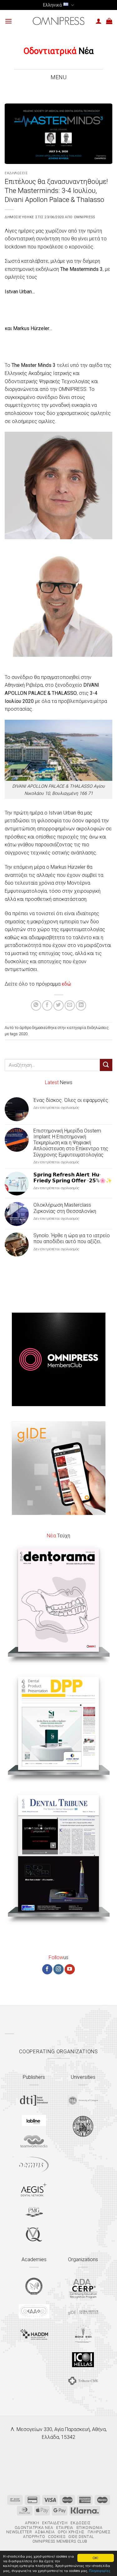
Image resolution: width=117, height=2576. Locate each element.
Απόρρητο (34, 2537)
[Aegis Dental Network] (34, 2189)
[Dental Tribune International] (34, 2100)
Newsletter (19, 2532)
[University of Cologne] (83, 2101)
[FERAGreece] (34, 2286)
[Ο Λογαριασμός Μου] (99, 21)
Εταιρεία (65, 2528)
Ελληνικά (52, 5)
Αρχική (32, 2523)
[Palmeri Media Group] (34, 2212)
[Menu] (8, 21)
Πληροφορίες (100, 2571)
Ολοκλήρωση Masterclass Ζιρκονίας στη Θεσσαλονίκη (65, 1208)
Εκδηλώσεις (16, 173)
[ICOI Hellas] (83, 2360)
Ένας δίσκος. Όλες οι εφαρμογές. (71, 1100)
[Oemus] (34, 2165)
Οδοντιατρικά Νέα (34, 2528)
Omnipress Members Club (59, 2541)
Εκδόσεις (80, 2523)
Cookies (57, 2537)
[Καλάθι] (109, 21)
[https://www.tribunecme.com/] (83, 2381)
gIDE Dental (81, 2537)
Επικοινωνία (90, 2528)
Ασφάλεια (45, 2532)
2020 (23, 1034)
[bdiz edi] (83, 2334)
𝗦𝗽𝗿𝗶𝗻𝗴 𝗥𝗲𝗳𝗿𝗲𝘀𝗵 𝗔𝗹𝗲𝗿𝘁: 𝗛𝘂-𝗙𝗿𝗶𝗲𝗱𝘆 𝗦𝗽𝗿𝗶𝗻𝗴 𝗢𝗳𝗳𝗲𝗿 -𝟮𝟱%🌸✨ (73, 1178)
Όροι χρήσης (71, 2532)
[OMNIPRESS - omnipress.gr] (59, 21)
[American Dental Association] (83, 2288)
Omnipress (85, 217)
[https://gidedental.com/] (83, 2312)
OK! (95, 2558)
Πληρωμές (99, 2532)
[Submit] (106, 1065)
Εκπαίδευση (55, 2523)
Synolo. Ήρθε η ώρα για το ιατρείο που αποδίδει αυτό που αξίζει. (72, 1238)
